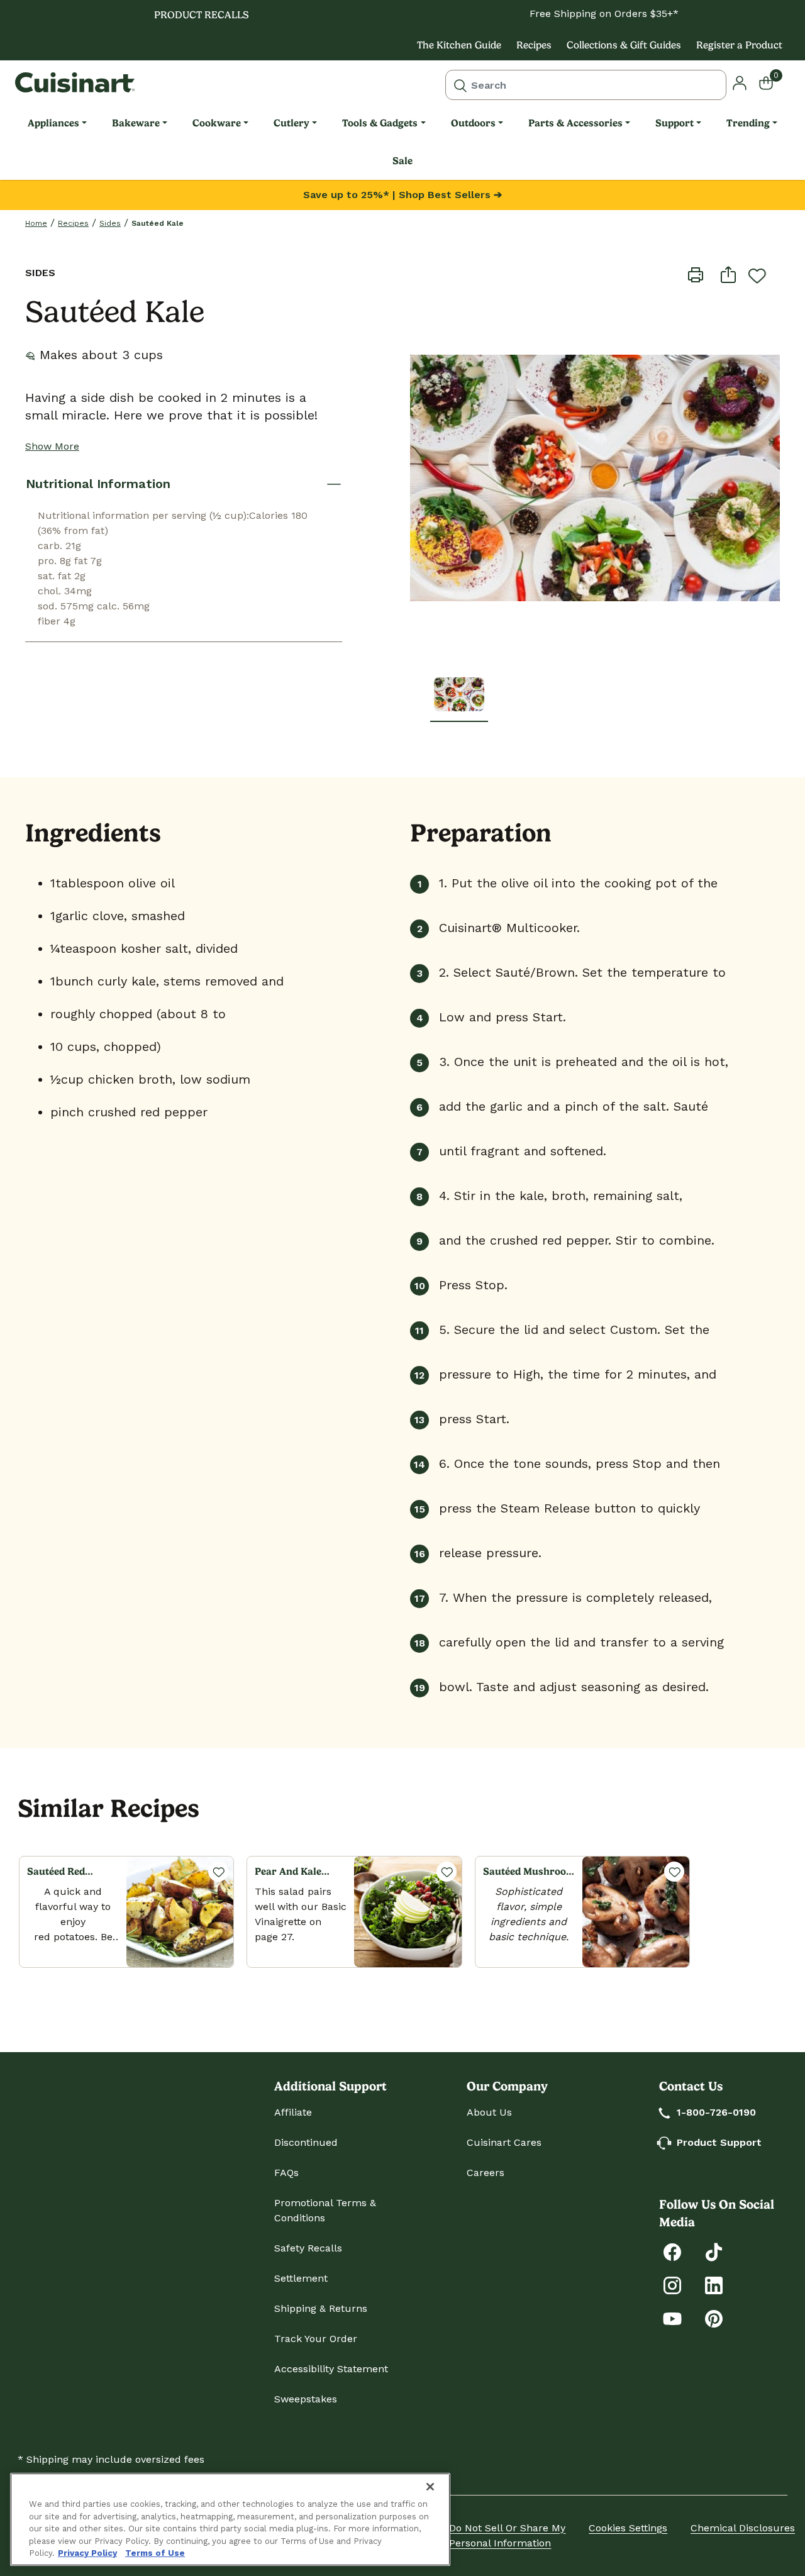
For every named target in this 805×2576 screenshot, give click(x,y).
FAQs (286, 2173)
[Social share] (728, 274)
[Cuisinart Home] (75, 82)
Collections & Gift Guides (624, 45)
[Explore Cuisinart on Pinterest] (714, 2318)
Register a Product (739, 45)
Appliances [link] (53, 123)
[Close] (430, 2487)
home (36, 223)
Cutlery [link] (291, 123)
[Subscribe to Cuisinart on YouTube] (672, 2318)
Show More (52, 446)
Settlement (301, 2278)
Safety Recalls (308, 2248)
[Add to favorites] (757, 275)
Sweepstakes (306, 2399)
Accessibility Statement (331, 2369)
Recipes (534, 45)
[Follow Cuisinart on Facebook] (672, 2251)
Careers (486, 2173)
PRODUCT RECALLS (202, 15)
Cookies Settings (628, 2528)
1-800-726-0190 (716, 2112)
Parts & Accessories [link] (575, 123)
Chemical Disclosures (743, 2528)
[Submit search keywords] (460, 85)
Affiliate (293, 2112)
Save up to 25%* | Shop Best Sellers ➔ (402, 195)
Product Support (719, 2142)
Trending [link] (748, 123)
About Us (489, 2112)
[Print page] (696, 274)
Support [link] (675, 123)
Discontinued (306, 2142)
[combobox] (586, 85)
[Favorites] (218, 1872)
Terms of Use (155, 2553)
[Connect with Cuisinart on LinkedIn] (714, 2285)
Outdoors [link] (473, 123)
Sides (110, 223)
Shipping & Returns (321, 2308)
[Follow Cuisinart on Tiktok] (714, 2251)
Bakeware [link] (136, 123)
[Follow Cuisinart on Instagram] (672, 2285)
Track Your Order (316, 2339)
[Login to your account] (740, 82)
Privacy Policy (87, 2553)
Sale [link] (402, 161)
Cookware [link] (217, 123)
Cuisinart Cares (504, 2142)
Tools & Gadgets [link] (380, 123)
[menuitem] (57, 123)
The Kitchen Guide (459, 45)
